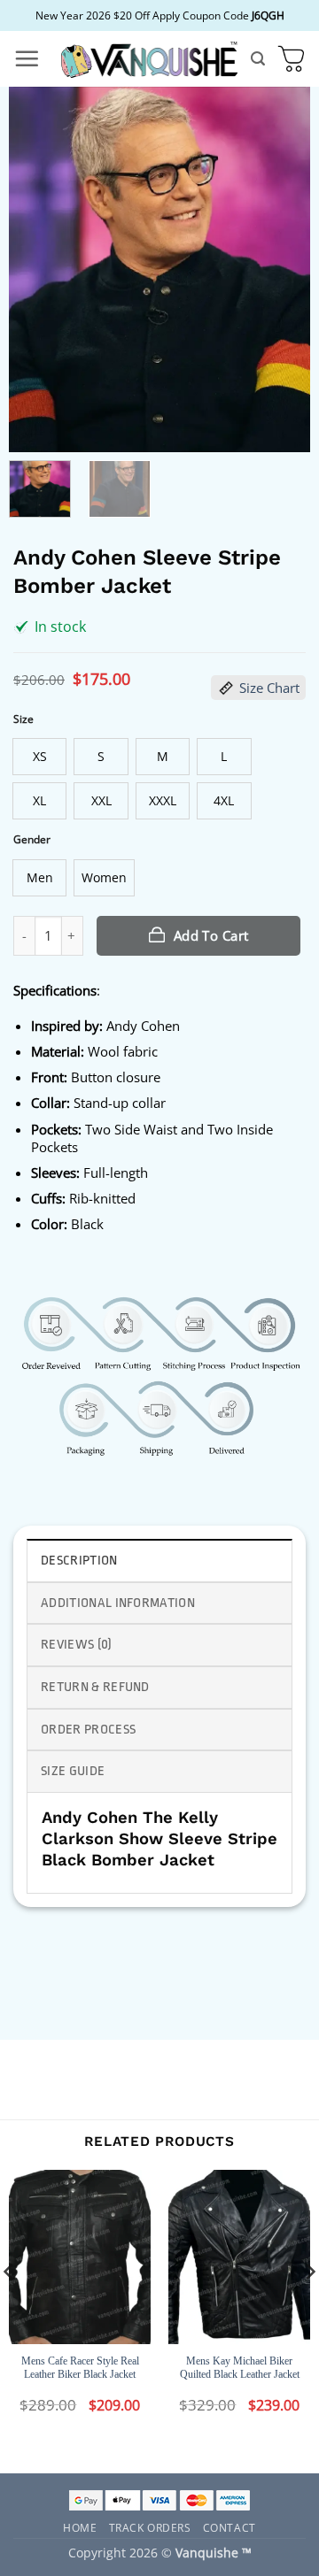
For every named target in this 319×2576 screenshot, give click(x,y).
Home (80, 2527)
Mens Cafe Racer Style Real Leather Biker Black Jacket (80, 2368)
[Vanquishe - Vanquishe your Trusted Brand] (149, 59)
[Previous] (37, 269)
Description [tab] (79, 1561)
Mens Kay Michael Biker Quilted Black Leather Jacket (240, 2368)
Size (23, 719)
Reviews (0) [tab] (77, 1645)
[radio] (39, 757)
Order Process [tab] (88, 1730)
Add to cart (211, 935)
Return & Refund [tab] (95, 1687)
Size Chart (269, 688)
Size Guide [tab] (73, 1771)
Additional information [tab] (118, 1603)
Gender (32, 839)
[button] (27, 58)
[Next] (282, 269)
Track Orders (150, 2527)
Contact (230, 2527)
